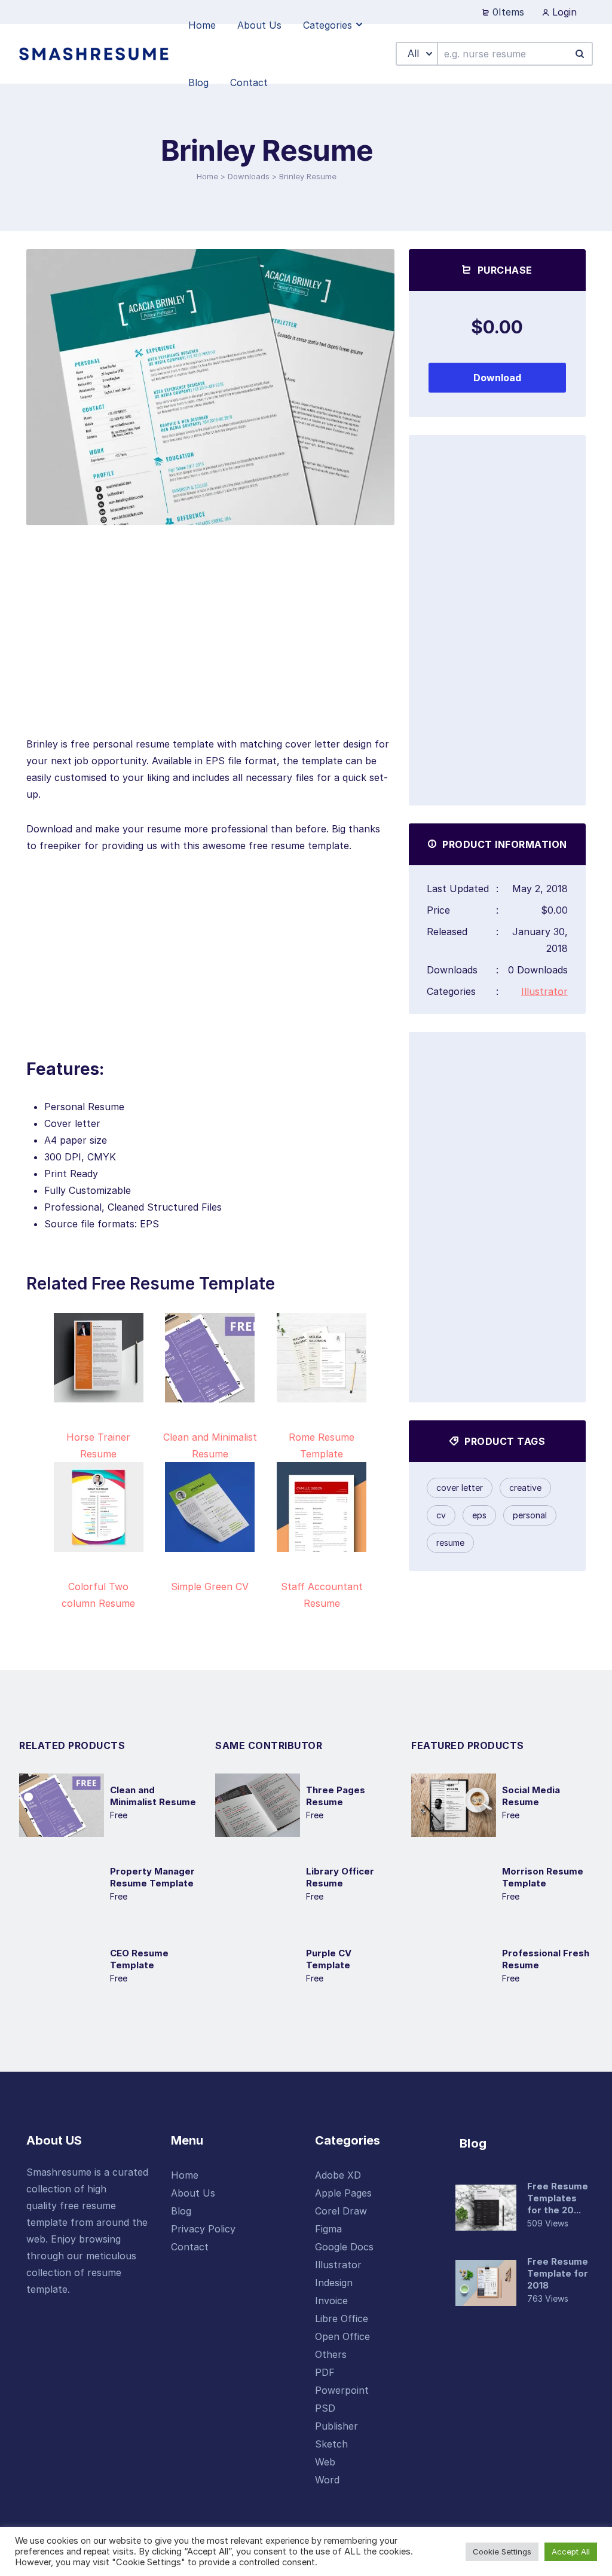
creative (525, 1488)
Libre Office (342, 2318)
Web (325, 2462)
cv (441, 1515)
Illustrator (544, 991)
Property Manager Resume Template (152, 1877)
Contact (190, 2247)
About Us (193, 2193)
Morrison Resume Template (543, 1877)
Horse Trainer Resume (98, 1445)
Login (563, 12)
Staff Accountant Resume (322, 1595)
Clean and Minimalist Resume (210, 1445)
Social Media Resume (531, 1796)
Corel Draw (341, 2211)
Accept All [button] (571, 2552)
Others (331, 2354)
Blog (181, 2211)
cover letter (460, 1488)
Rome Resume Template (322, 1445)
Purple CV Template (329, 1959)
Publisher (336, 2426)
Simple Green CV (210, 1586)
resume (450, 1543)
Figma (328, 2229)
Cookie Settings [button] (502, 2552)
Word (327, 2480)
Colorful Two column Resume (98, 1595)
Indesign (334, 2283)
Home (207, 176)
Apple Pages (343, 2193)
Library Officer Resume (340, 1877)
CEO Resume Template (139, 1959)
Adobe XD (338, 2175)
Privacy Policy (203, 2229)
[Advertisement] (210, 652)
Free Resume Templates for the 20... (558, 2198)
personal (530, 1515)
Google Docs (344, 2247)
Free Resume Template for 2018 (558, 2273)
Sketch (331, 2444)
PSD (325, 2408)
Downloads (249, 176)
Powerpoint (342, 2390)
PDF (325, 2372)
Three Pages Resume (336, 1796)
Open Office (342, 2336)
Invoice (331, 2301)
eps (479, 1515)
